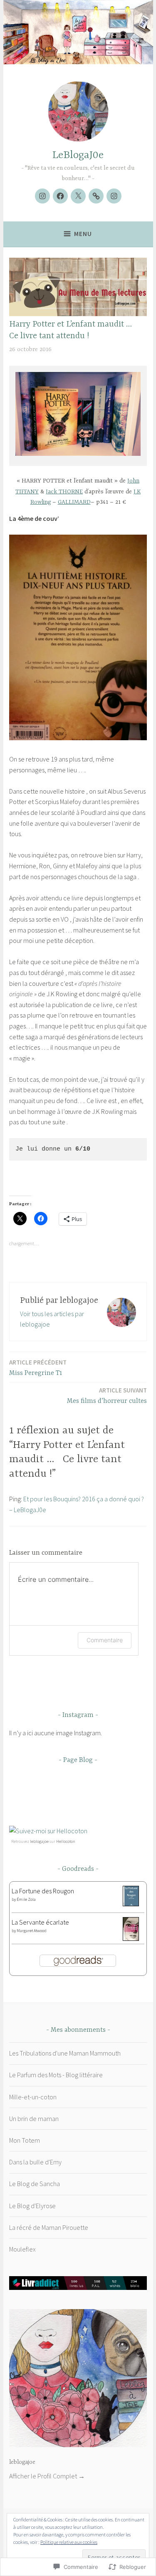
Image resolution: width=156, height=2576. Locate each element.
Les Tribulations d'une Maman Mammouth (65, 2053)
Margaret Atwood (32, 1931)
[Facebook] (60, 196)
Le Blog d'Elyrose (32, 2206)
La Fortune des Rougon (43, 1891)
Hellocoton (66, 1841)
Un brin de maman (34, 2119)
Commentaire (105, 1640)
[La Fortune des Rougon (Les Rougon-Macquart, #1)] (131, 1904)
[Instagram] (114, 196)
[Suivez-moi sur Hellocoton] (48, 1831)
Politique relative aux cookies (69, 2542)
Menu (83, 234)
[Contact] (96, 196)
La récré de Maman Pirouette (49, 2227)
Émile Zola (26, 1899)
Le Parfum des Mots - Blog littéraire (56, 2075)
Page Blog (78, 1760)
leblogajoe (39, 1841)
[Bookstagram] (42, 196)
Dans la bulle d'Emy (35, 2162)
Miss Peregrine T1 (38, 1368)
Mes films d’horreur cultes (107, 1396)
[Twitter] (78, 196)
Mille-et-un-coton (33, 2097)
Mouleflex (22, 2249)
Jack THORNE (64, 492)
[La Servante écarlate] (131, 1938)
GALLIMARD (74, 502)
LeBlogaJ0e (78, 155)
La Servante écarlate (40, 1922)
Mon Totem (25, 2140)
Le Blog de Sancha (35, 2184)
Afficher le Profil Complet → (47, 2476)
